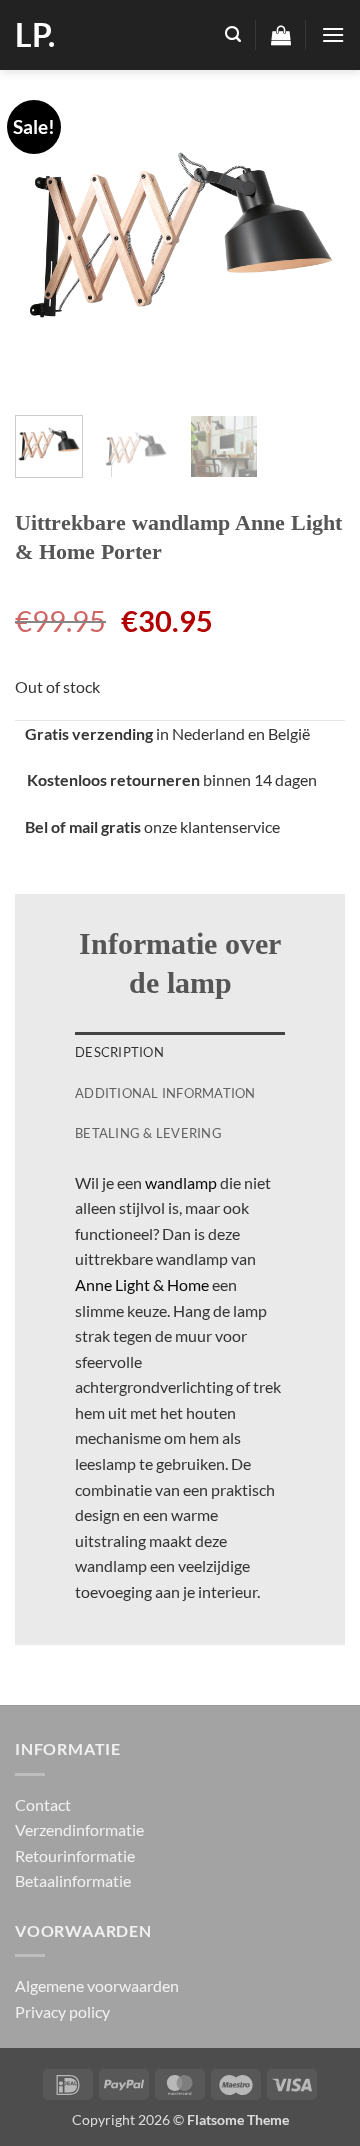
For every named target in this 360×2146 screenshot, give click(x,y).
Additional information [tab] (165, 1093)
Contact (43, 1804)
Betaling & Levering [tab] (148, 1133)
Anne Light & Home (142, 1284)
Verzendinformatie (79, 1829)
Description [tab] (119, 1052)
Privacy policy (62, 2011)
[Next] (313, 235)
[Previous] (47, 235)
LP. (35, 35)
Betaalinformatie (73, 1880)
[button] (233, 34)
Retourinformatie (75, 1855)
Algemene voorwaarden (97, 1985)
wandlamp (181, 1182)
